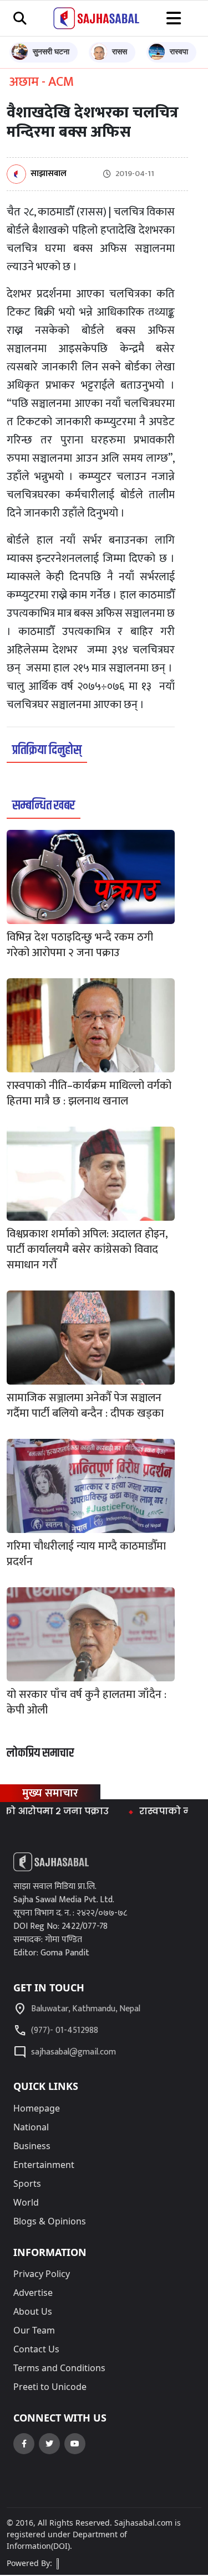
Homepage (37, 2108)
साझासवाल (49, 174)
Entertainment (44, 2165)
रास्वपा (179, 51)
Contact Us (36, 2349)
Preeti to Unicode (50, 2387)
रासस (120, 51)
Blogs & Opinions (50, 2221)
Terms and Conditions (59, 2368)
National (31, 2127)
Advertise (33, 2293)
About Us (33, 2311)
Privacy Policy (42, 2274)
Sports (27, 2183)
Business (32, 2146)
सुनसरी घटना (51, 51)
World (26, 2202)
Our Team (34, 2330)
